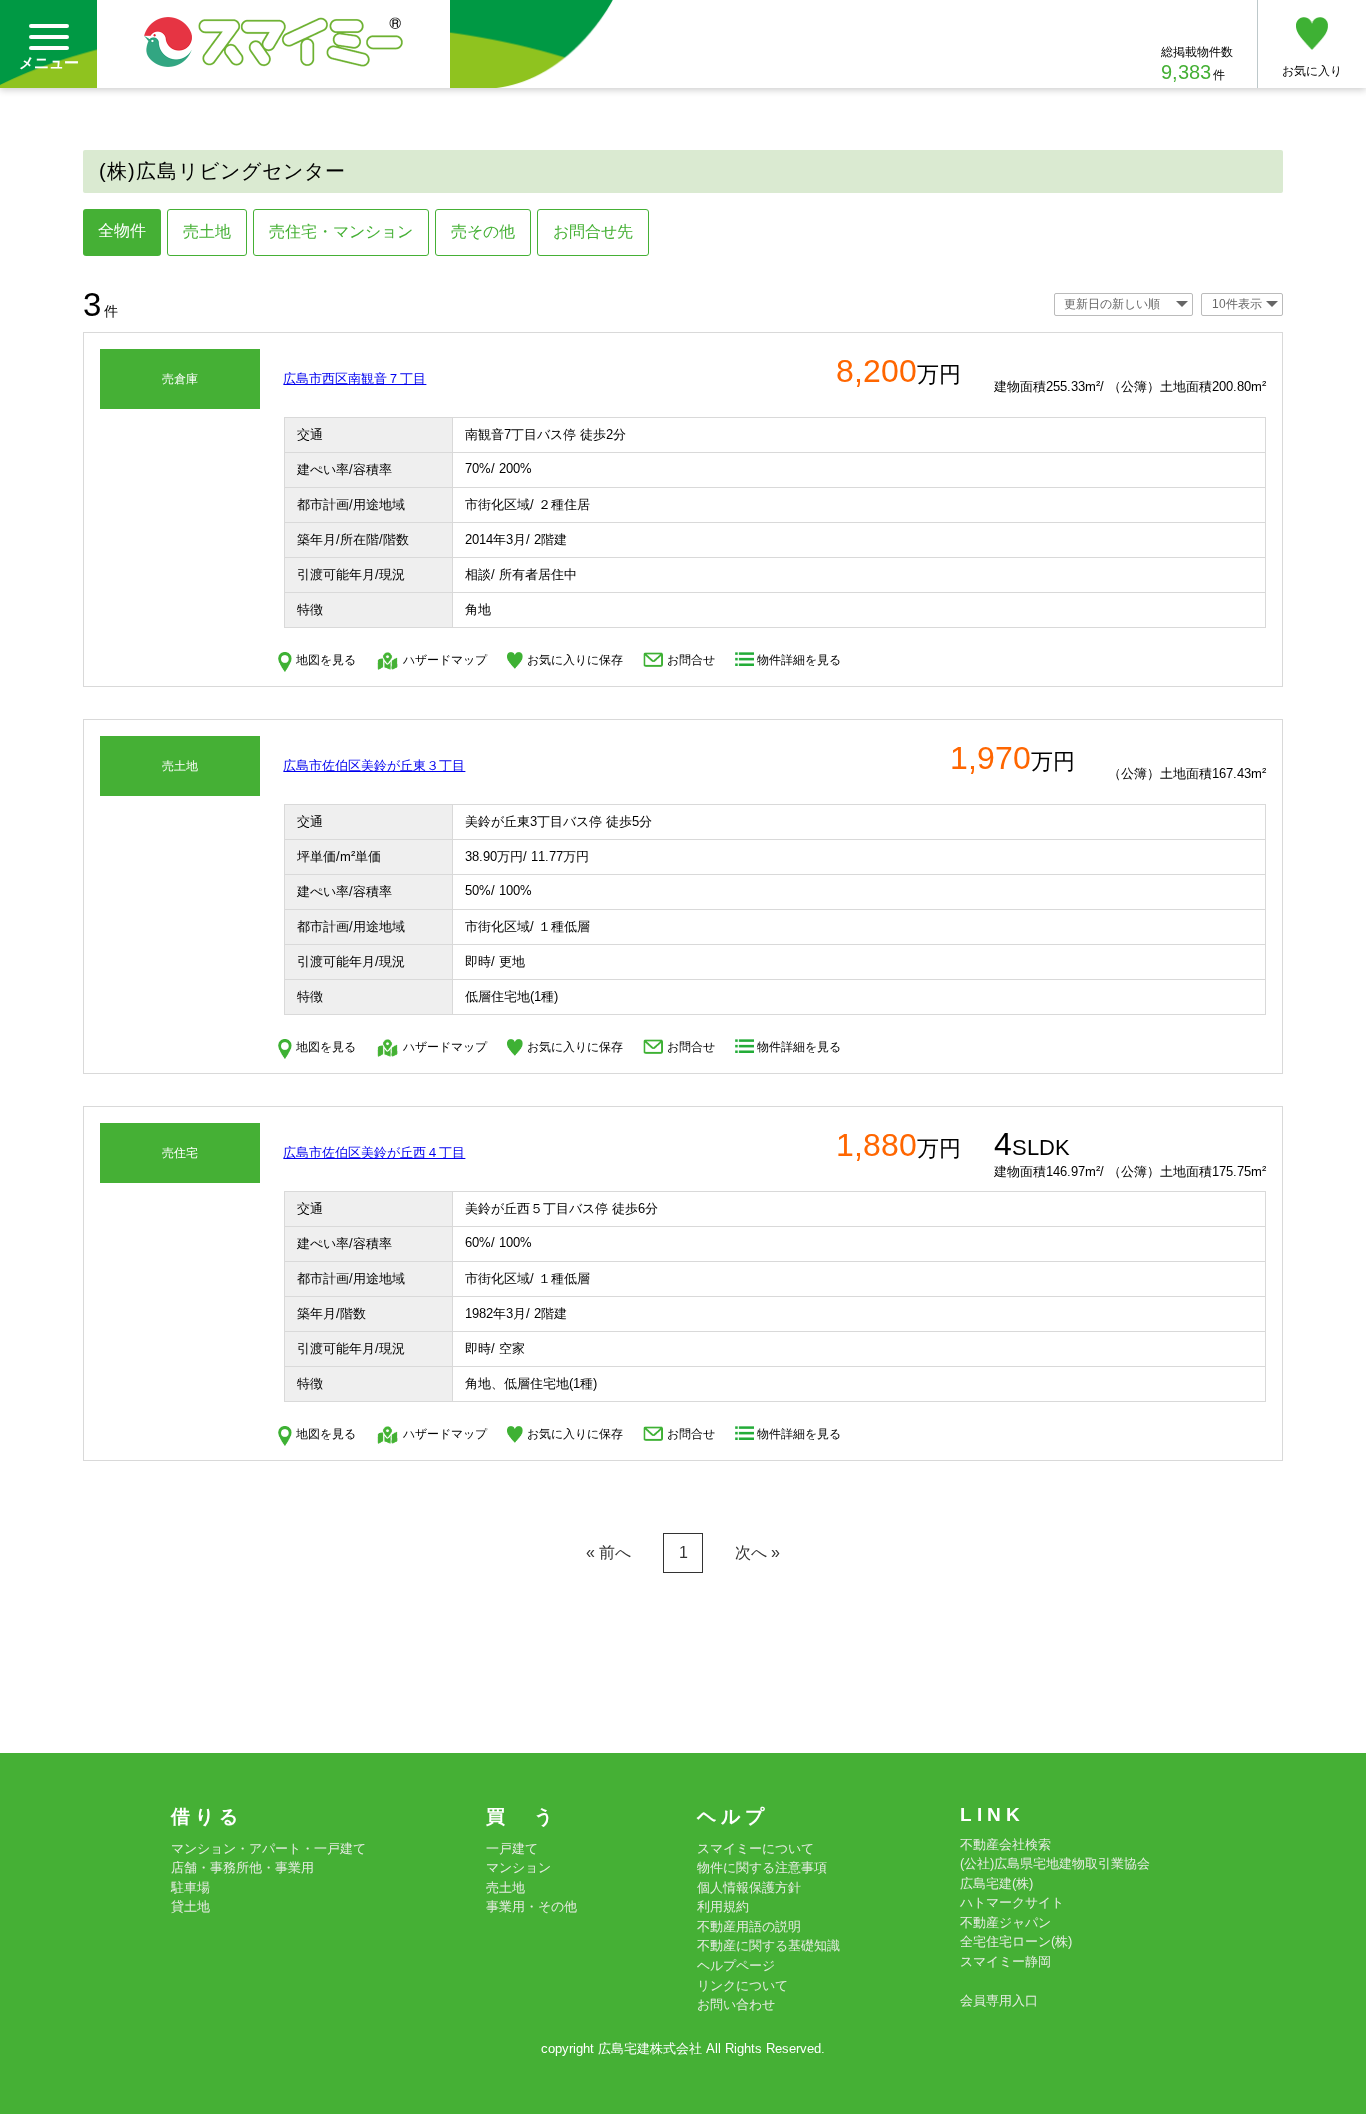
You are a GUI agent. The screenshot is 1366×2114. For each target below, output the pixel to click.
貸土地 (190, 1906)
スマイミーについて (755, 1848)
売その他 (483, 231)
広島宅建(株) (996, 1883)
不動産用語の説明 (749, 1926)
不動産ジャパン (1005, 1922)
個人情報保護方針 (749, 1887)
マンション (518, 1867)
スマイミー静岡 (1005, 1961)
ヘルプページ (736, 1965)
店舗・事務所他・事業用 (242, 1867)
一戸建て (512, 1848)
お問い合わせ (736, 2004)
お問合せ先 (593, 231)
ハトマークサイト (1012, 1902)
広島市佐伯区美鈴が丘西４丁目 (374, 1152)
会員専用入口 (999, 2000)
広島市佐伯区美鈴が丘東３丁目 (374, 765)
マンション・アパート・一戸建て (268, 1848)
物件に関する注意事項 (762, 1867)
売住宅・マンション (341, 231)
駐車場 (190, 1887)
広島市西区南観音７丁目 (354, 378)
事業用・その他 (531, 1906)
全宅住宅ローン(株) (1016, 1941)
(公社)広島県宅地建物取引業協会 (1055, 1863)
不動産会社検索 (1005, 1844)
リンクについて (742, 1985)
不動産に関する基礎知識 (768, 1945)
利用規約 (723, 1906)
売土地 (207, 231)
